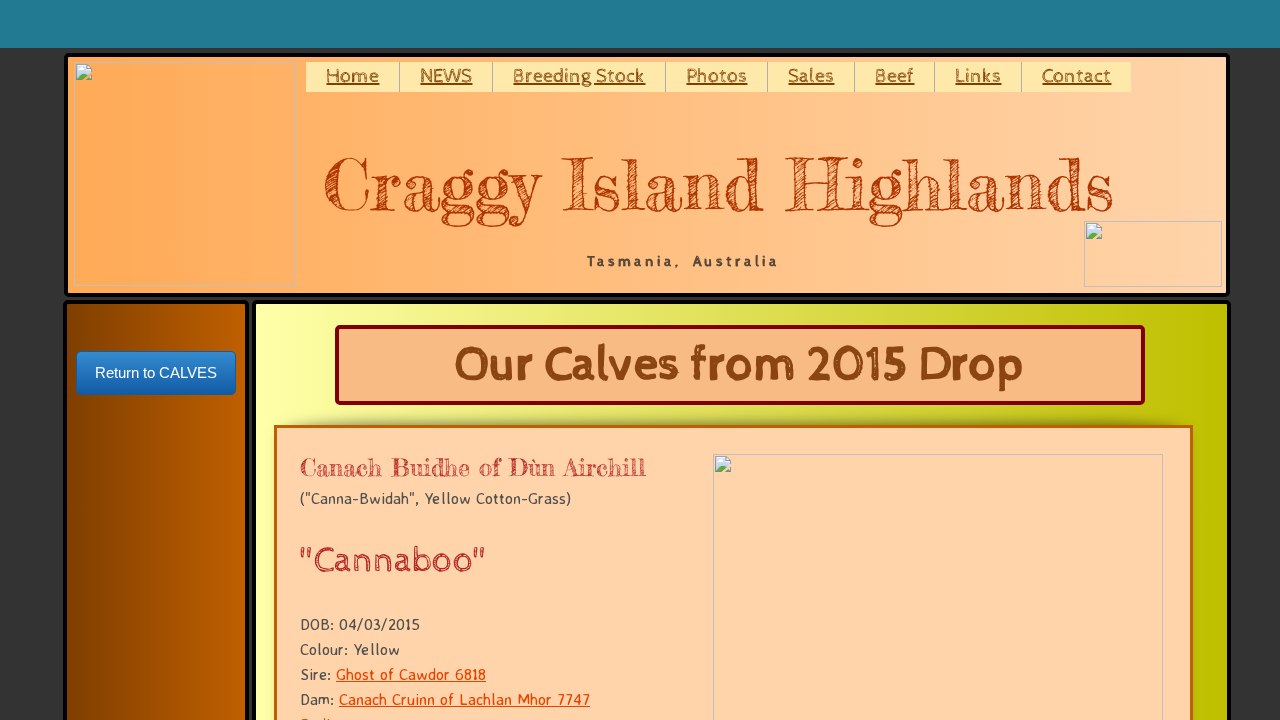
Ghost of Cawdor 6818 (411, 674)
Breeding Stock (579, 76)
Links (978, 76)
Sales (811, 76)
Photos (716, 76)
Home (352, 76)
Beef (894, 76)
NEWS (446, 76)
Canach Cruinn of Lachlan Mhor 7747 (464, 699)
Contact (1076, 76)
